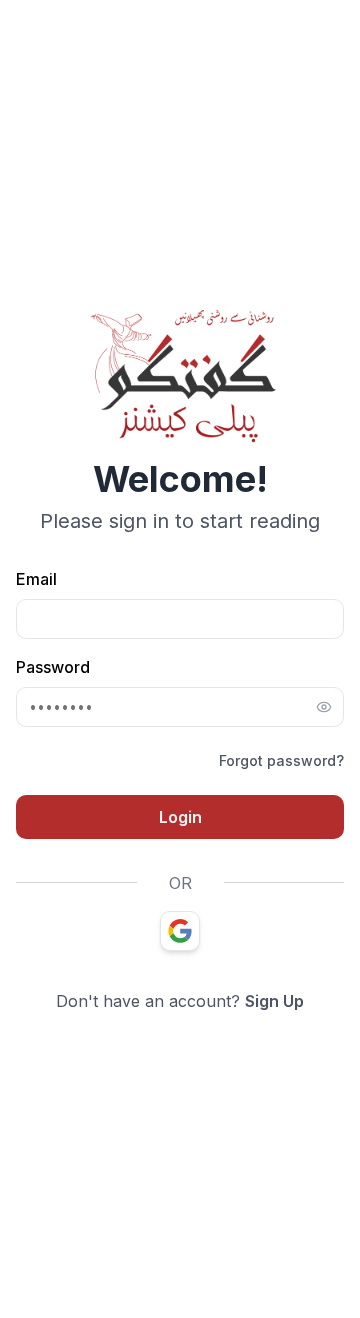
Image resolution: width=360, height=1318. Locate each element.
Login (180, 817)
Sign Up (274, 1001)
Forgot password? (281, 760)
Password (53, 667)
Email (36, 579)
